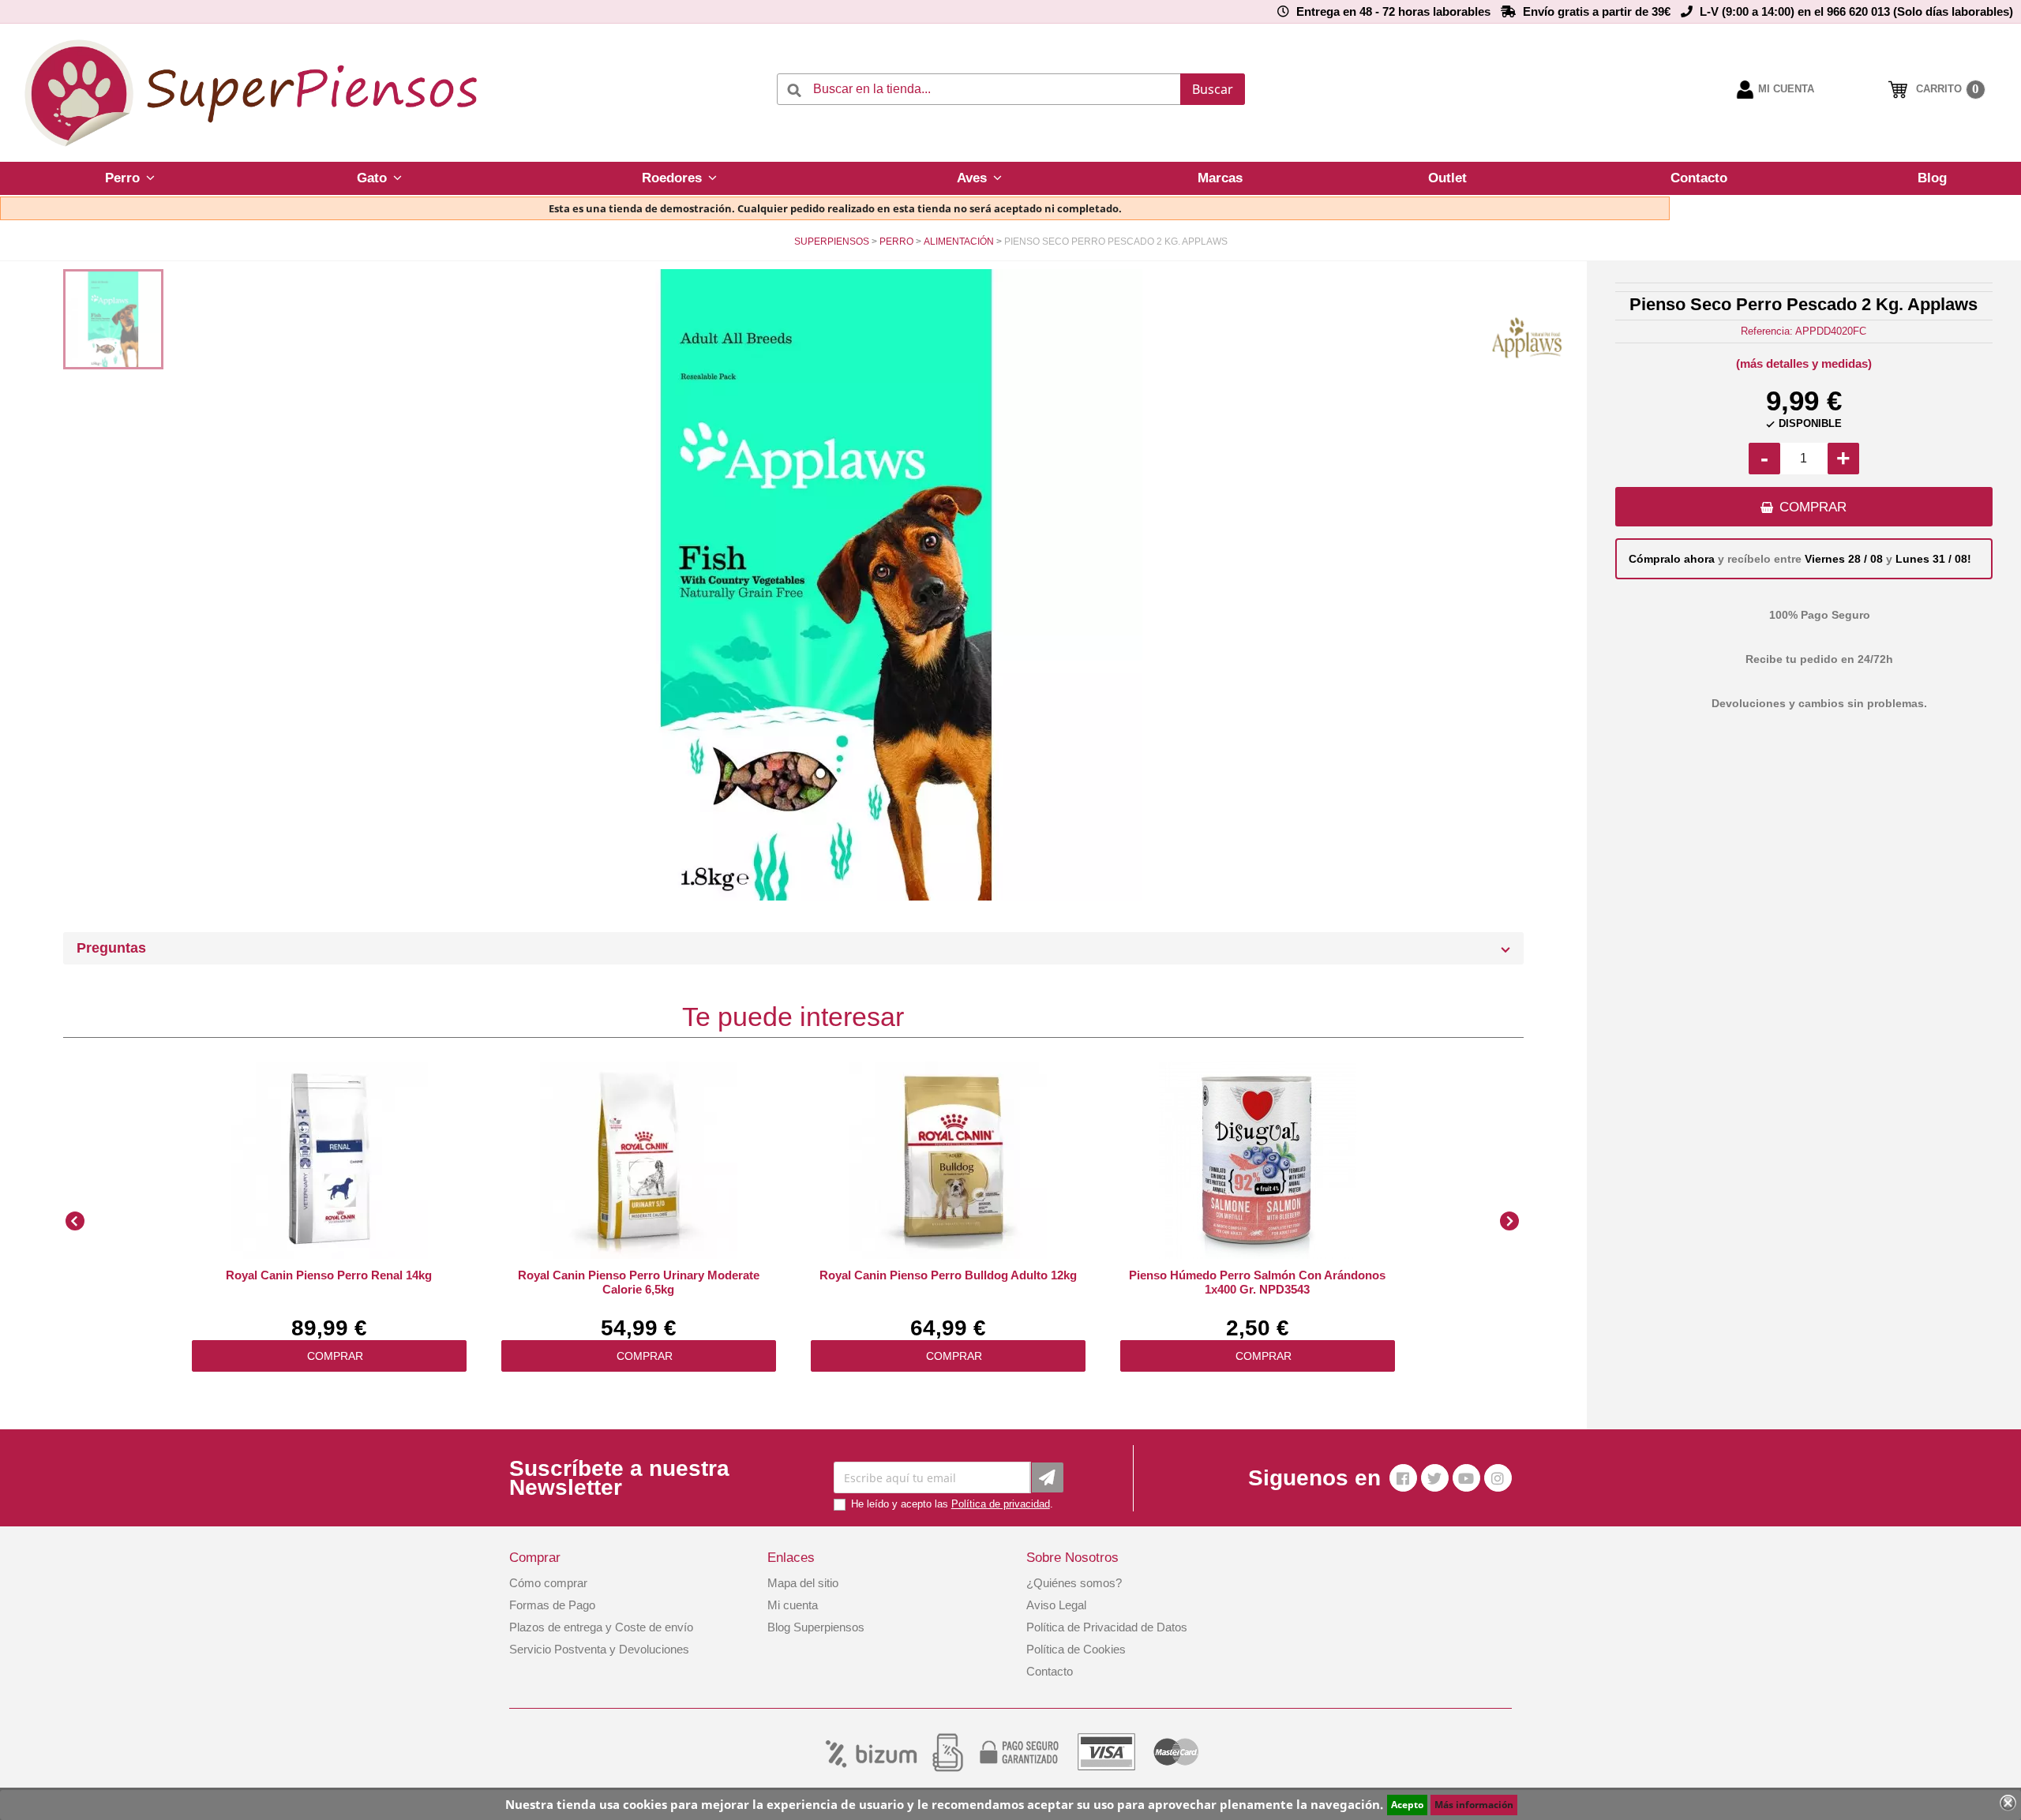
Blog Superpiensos (816, 1627)
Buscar (1213, 89)
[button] (129, 178)
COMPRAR (1813, 507)
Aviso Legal (1056, 1605)
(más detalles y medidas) (1804, 363)
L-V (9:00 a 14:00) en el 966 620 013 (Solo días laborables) (1856, 11)
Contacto (1050, 1671)
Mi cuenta (793, 1605)
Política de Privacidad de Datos (1107, 1627)
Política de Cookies (1076, 1649)
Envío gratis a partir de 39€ (1597, 11)
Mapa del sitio (803, 1583)
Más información (1474, 1805)
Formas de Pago (552, 1605)
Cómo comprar (548, 1583)
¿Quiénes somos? (1074, 1583)
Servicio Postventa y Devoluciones (599, 1649)
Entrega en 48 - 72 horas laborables (1393, 11)
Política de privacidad (1001, 1504)
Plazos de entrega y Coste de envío (601, 1627)
